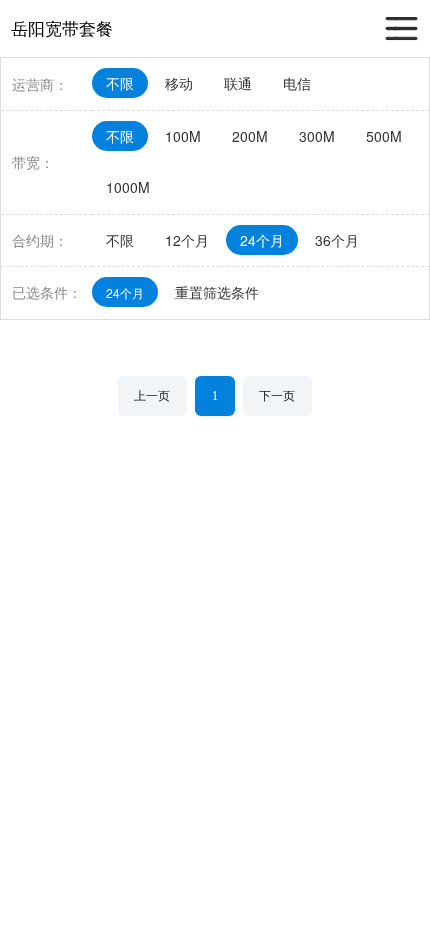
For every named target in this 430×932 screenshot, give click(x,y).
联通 (238, 83)
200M (250, 136)
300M (317, 136)
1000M (128, 187)
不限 (120, 83)
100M (183, 136)
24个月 (262, 240)
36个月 (337, 240)
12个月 (187, 240)
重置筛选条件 (217, 292)
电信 (297, 83)
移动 (179, 83)
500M (384, 136)
